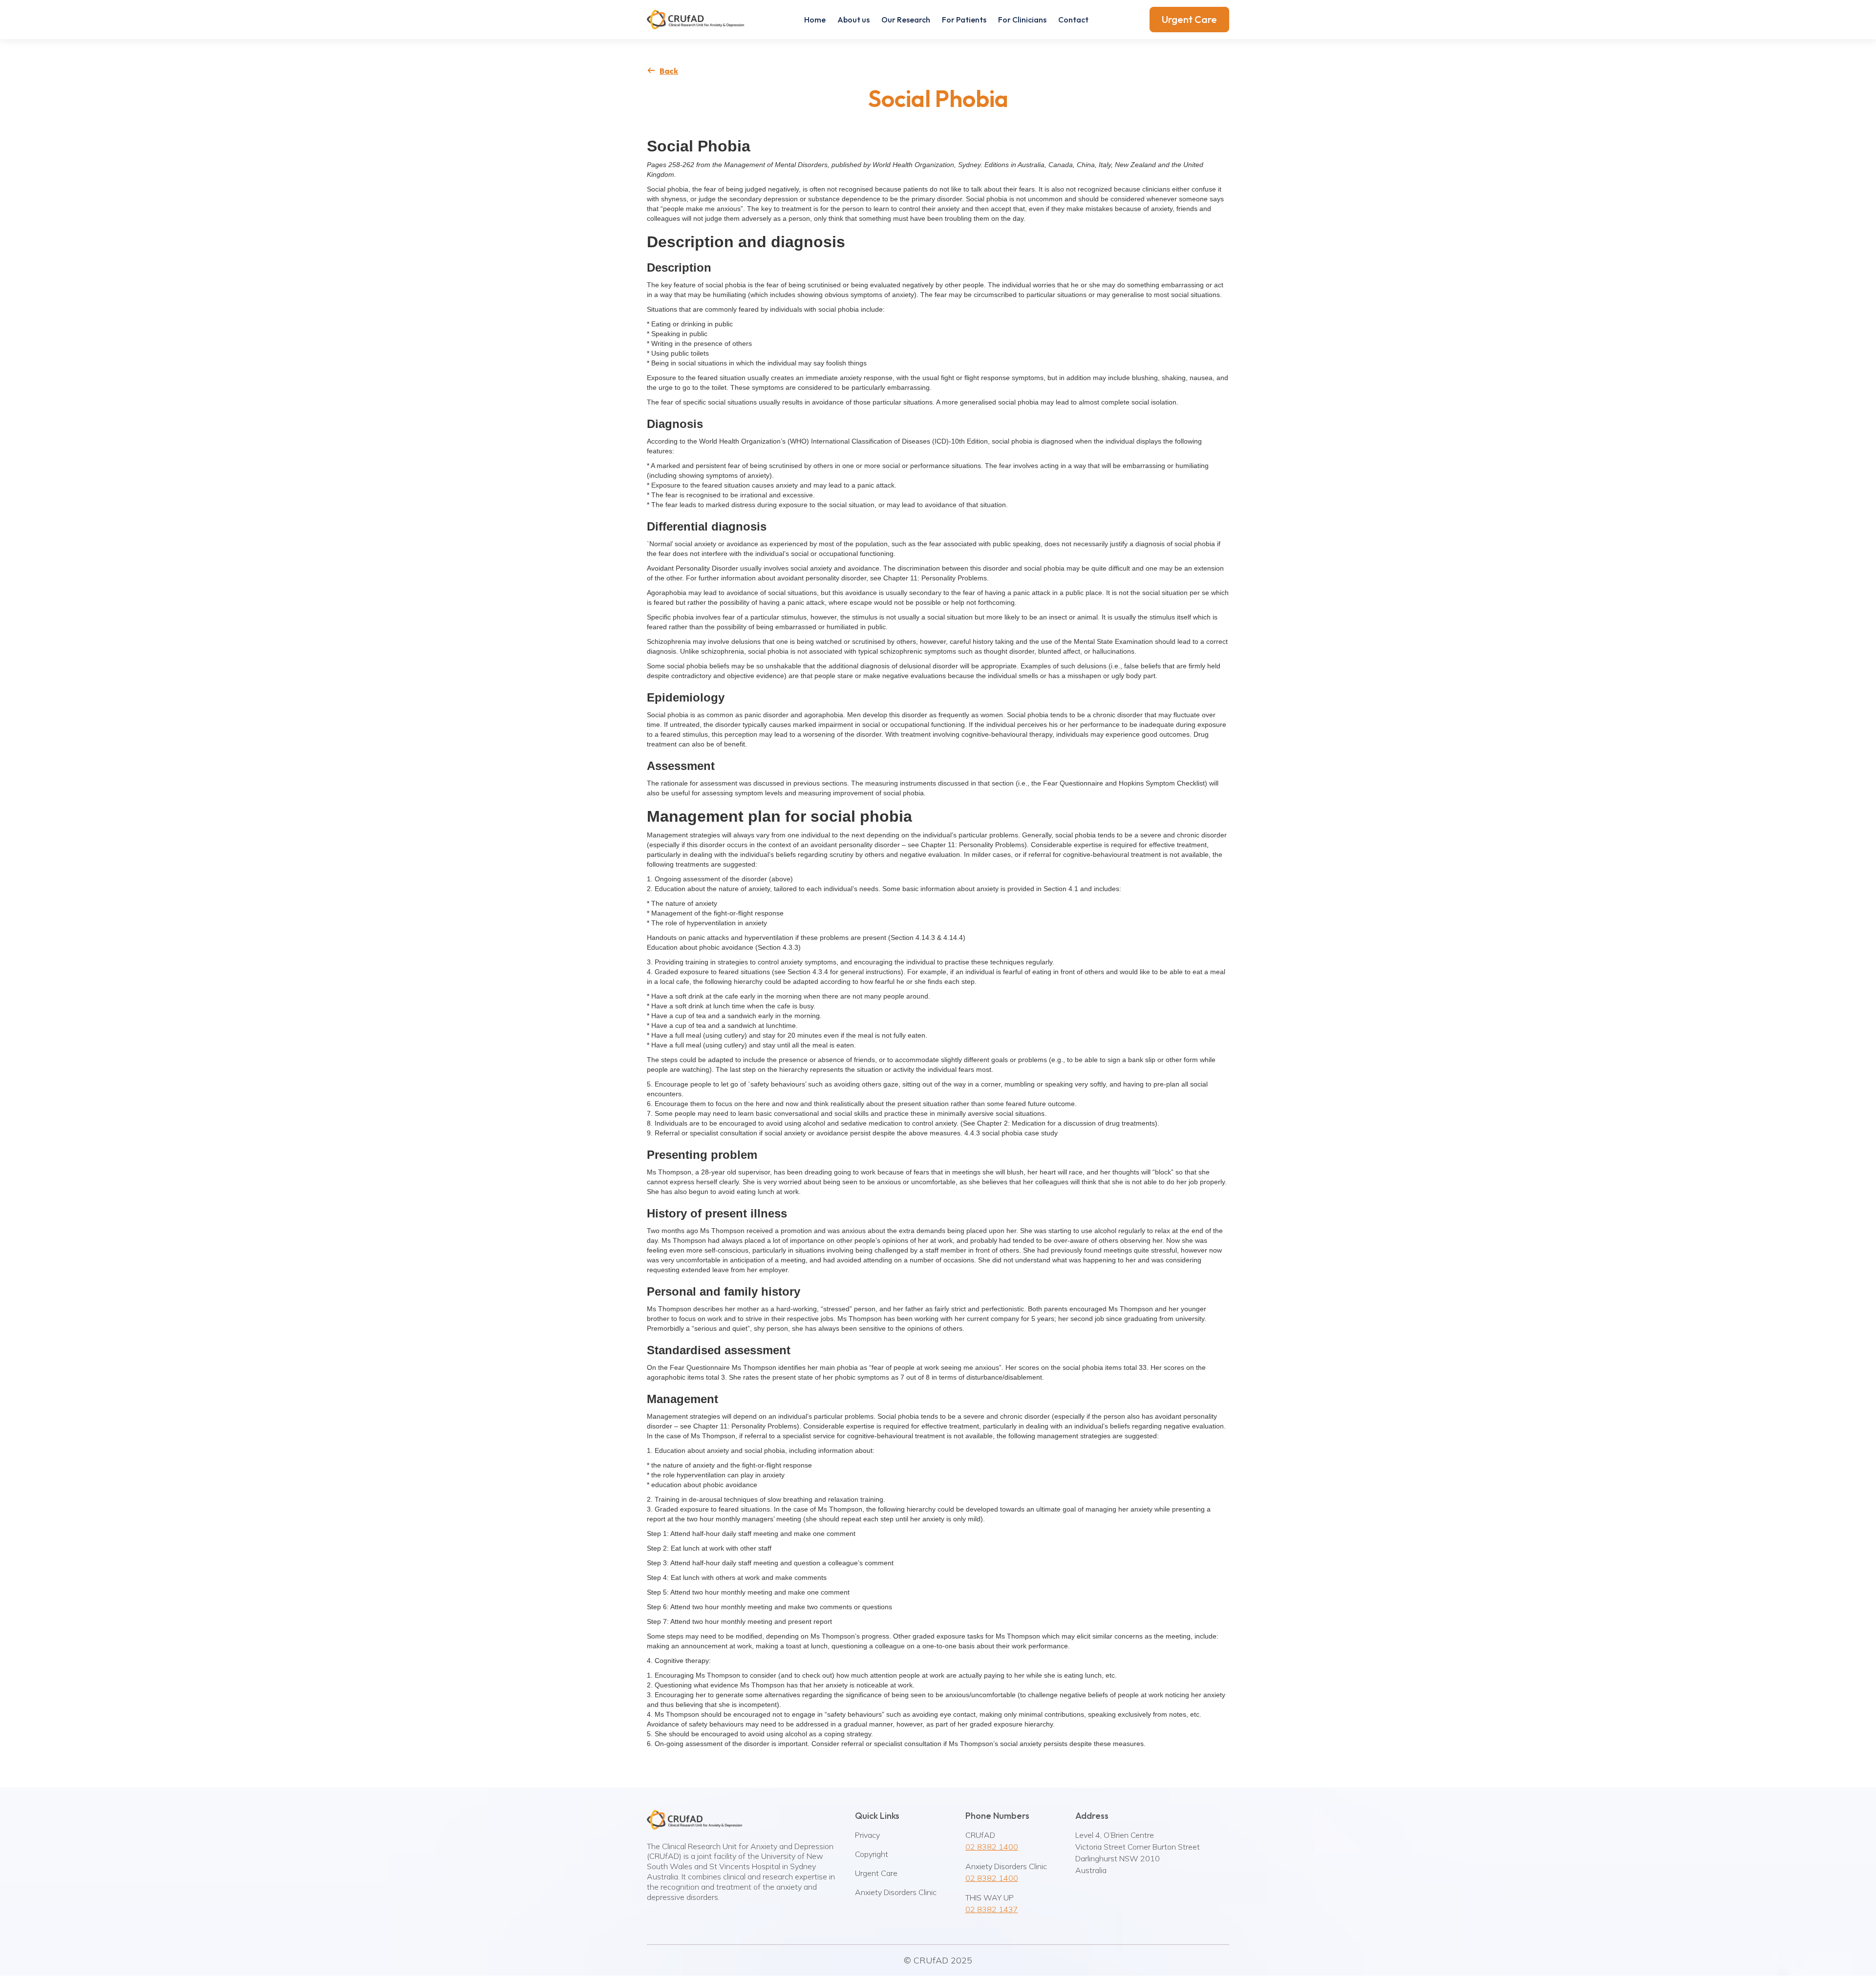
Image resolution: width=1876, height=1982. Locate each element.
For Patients (964, 20)
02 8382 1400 (992, 1847)
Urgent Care (1189, 19)
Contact (1073, 20)
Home (815, 20)
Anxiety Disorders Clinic (896, 1892)
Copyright (872, 1854)
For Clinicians (1022, 20)
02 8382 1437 (992, 1909)
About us (853, 20)
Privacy (867, 1835)
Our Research (906, 20)
